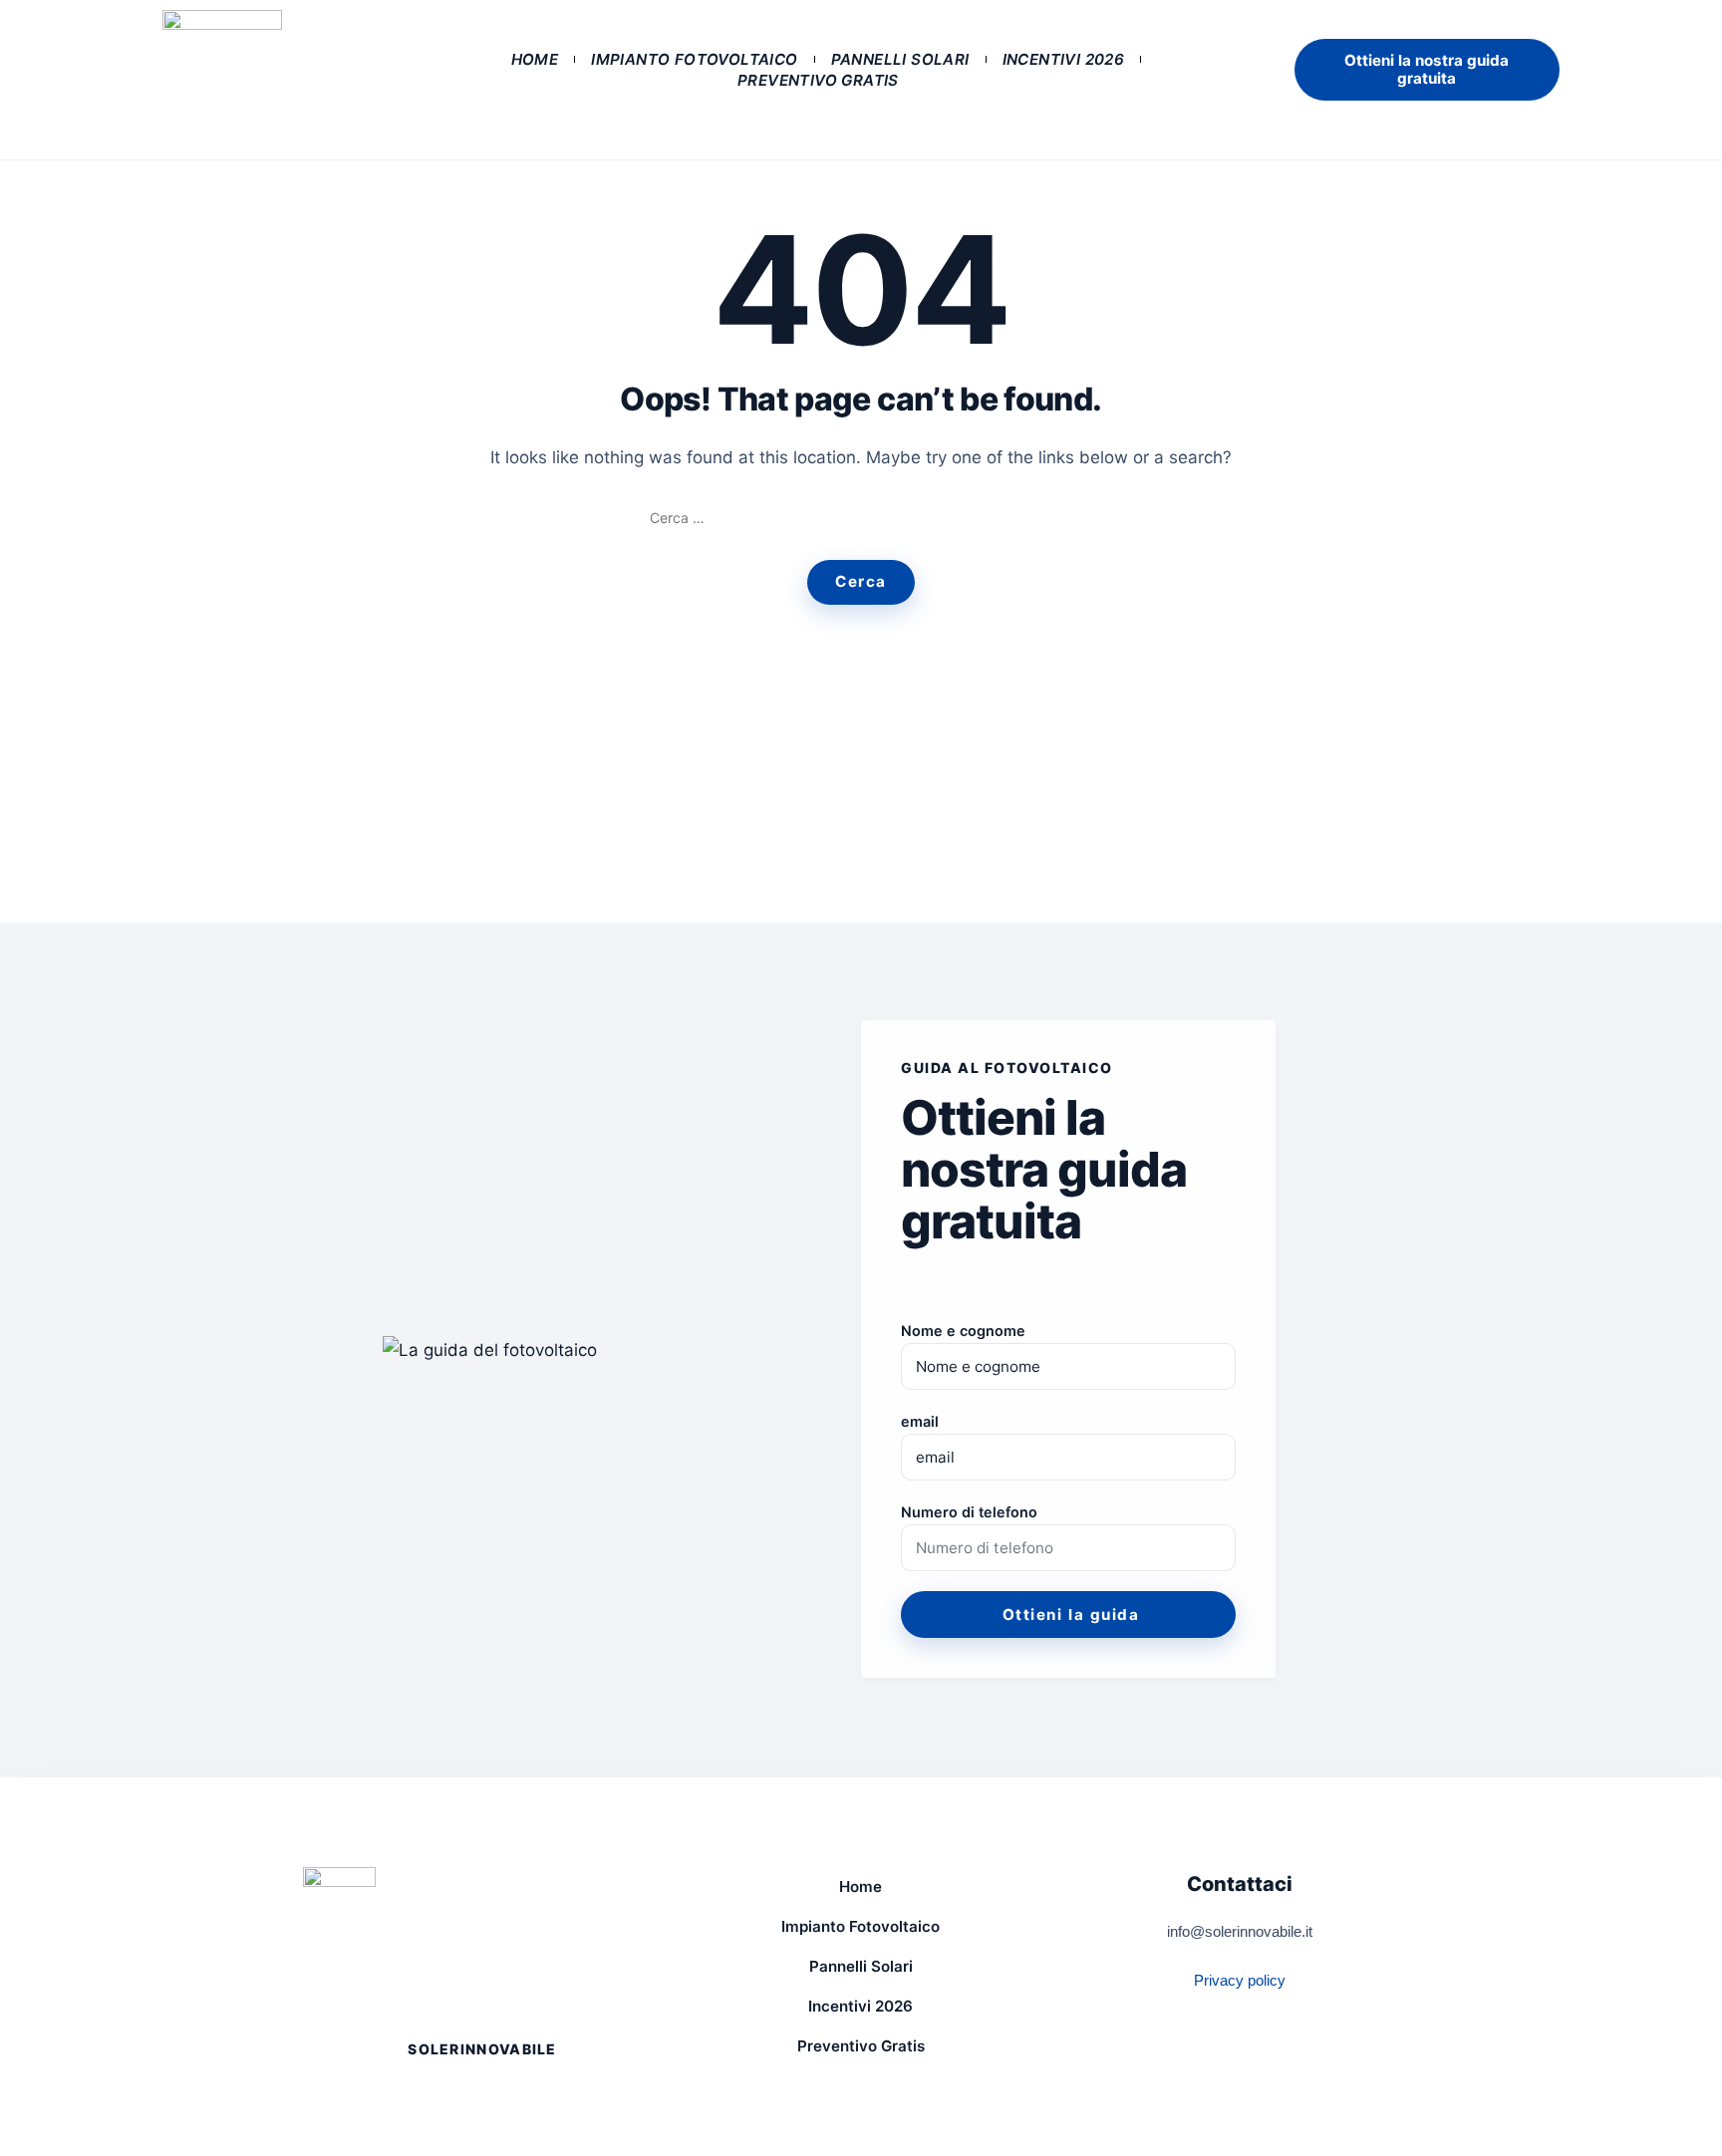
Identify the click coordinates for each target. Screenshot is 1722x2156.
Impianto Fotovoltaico (694, 59)
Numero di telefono (969, 1512)
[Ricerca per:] (861, 518)
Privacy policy (1240, 1980)
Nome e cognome (963, 1331)
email (920, 1421)
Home (535, 59)
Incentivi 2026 (1064, 59)
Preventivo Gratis (818, 80)
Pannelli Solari (900, 59)
